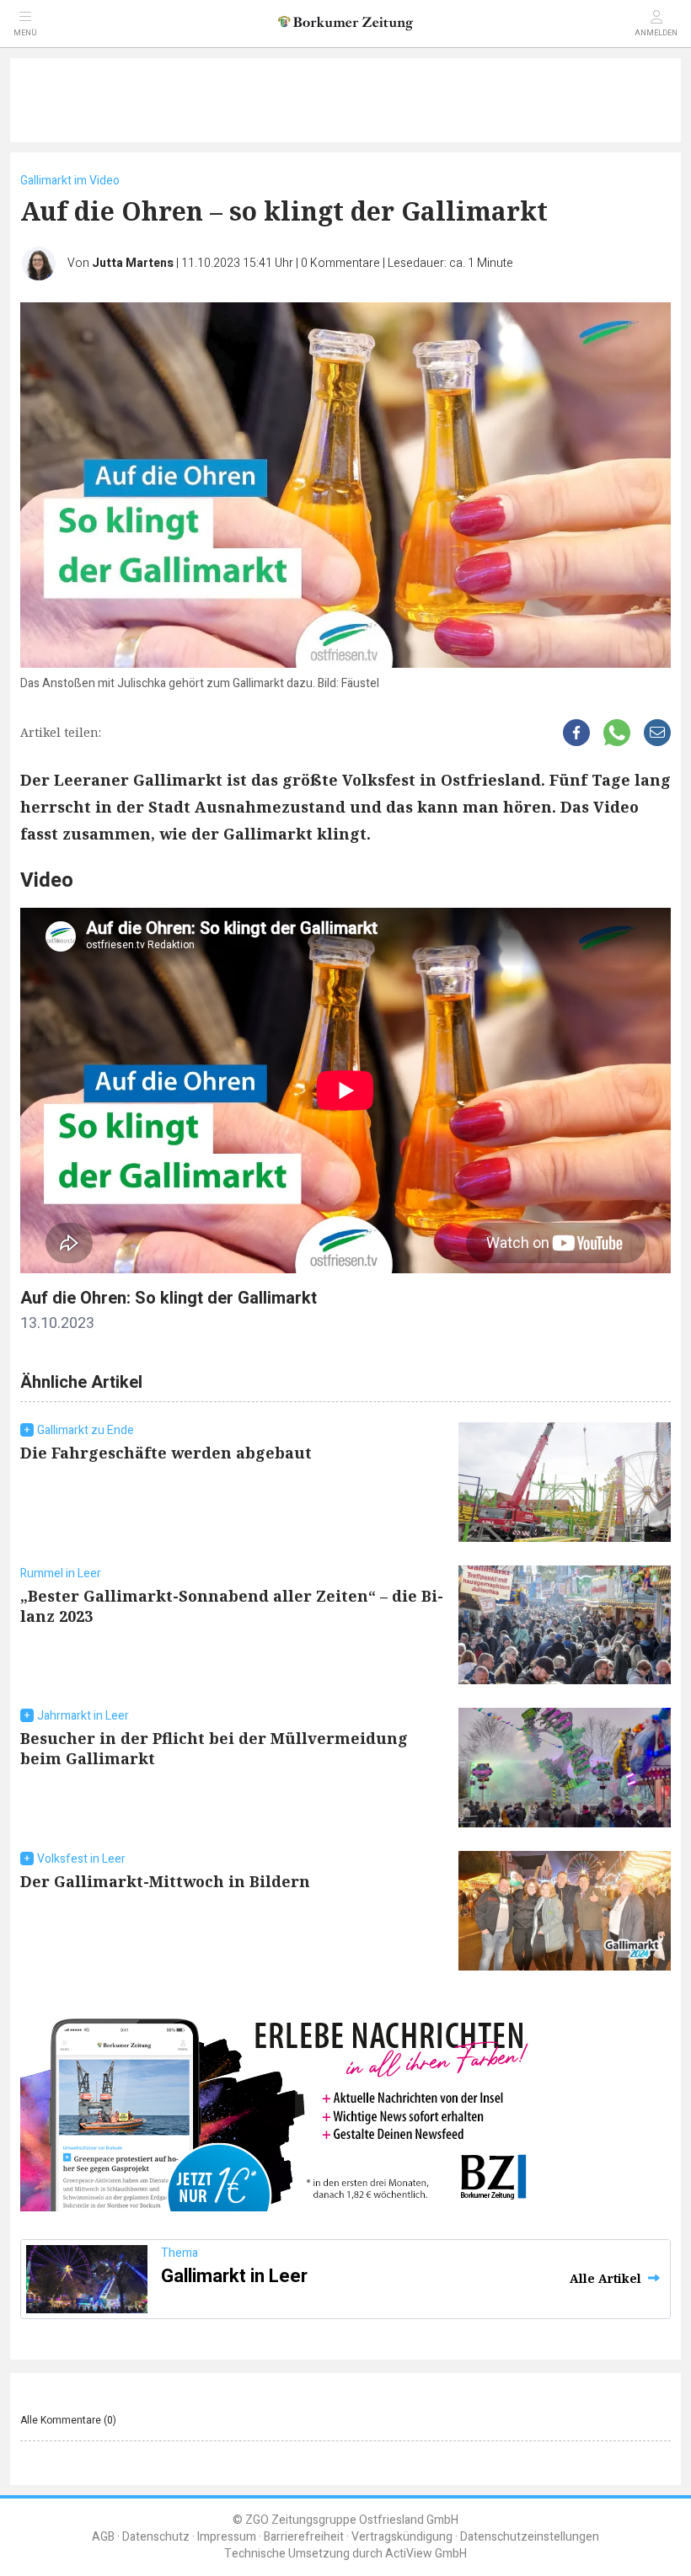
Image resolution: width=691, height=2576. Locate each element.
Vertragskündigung (402, 2537)
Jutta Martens (133, 263)
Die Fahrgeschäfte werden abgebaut (166, 1453)
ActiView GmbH (426, 2554)
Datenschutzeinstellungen (530, 2537)
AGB (103, 2537)
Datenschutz (156, 2537)
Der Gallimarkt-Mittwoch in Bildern (165, 1881)
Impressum (227, 2537)
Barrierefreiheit (304, 2537)
